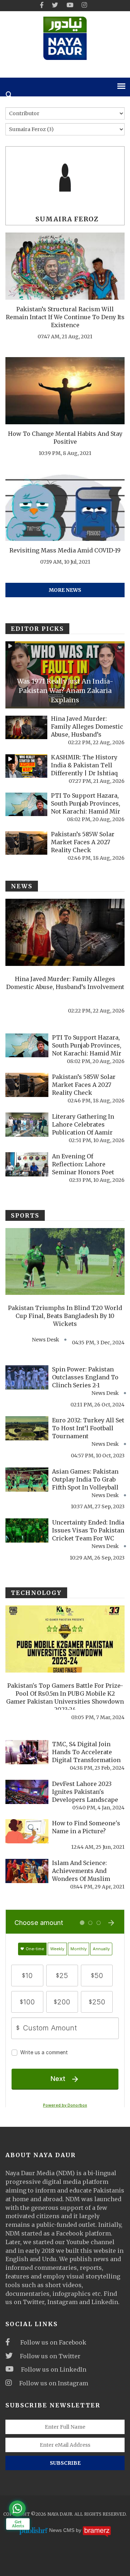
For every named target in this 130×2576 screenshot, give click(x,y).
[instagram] (84, 5)
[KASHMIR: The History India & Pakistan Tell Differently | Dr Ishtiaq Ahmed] (26, 766)
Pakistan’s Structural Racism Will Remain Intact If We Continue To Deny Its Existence (65, 317)
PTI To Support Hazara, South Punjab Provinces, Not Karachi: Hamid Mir (86, 803)
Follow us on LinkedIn (54, 2369)
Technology (36, 1593)
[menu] (121, 86)
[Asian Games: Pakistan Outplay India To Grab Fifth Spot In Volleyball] (27, 1480)
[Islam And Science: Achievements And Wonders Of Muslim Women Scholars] (27, 1871)
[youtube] (70, 5)
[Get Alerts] (17, 2508)
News (22, 886)
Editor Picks (37, 629)
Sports (25, 1215)
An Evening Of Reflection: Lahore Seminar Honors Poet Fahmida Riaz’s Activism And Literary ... (88, 1172)
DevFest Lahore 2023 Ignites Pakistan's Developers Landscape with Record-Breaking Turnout (85, 1800)
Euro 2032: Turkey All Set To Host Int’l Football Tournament (88, 1428)
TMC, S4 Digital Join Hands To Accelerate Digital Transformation (86, 1752)
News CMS (62, 2531)
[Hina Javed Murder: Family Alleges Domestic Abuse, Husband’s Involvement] (26, 727)
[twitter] (55, 5)
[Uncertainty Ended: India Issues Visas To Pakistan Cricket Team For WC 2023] (27, 1530)
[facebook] (42, 5)
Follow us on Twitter (50, 2356)
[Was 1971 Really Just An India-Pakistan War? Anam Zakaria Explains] (65, 675)
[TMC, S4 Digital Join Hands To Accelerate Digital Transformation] (27, 1752)
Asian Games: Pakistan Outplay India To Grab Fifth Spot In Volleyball (85, 1479)
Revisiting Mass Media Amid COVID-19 (65, 550)
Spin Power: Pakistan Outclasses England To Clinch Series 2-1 (85, 1377)
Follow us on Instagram (54, 2383)
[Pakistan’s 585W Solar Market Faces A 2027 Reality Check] (26, 843)
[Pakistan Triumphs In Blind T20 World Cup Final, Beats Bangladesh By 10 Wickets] (65, 1262)
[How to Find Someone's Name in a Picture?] (27, 1831)
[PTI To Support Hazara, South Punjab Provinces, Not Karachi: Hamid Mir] (26, 804)
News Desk (45, 1340)
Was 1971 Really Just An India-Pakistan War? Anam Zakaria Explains (65, 691)
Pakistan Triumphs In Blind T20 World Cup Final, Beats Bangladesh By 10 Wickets (65, 1316)
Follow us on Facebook (52, 2342)
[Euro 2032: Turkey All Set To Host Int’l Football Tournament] (27, 1428)
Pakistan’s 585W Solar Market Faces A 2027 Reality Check (83, 842)
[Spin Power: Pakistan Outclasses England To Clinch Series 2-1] (27, 1377)
